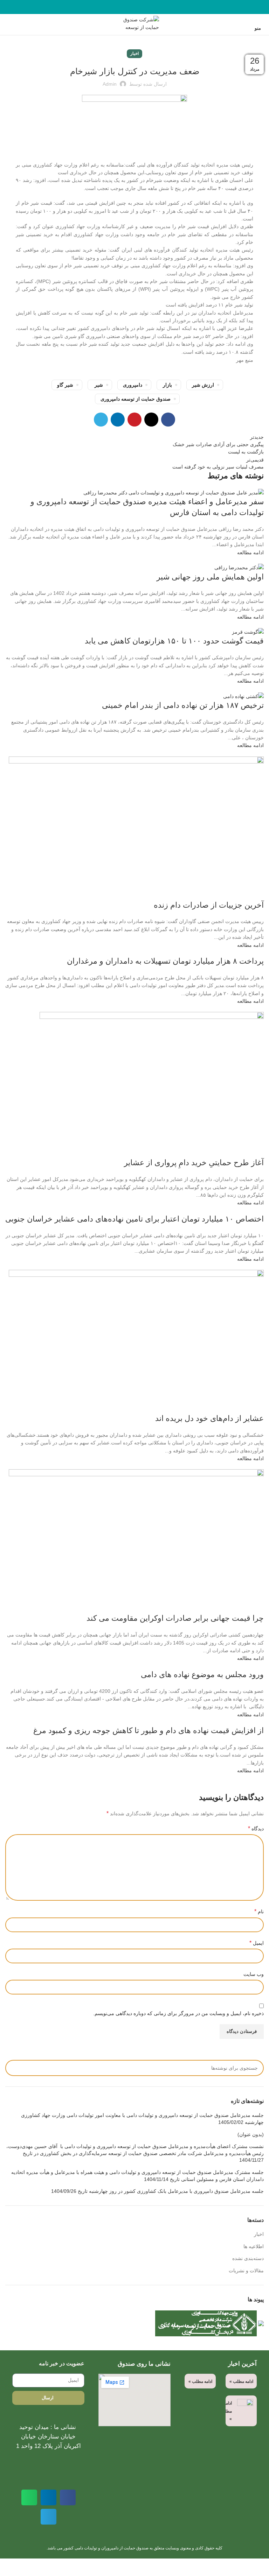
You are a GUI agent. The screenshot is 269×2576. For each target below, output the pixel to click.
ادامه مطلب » (241, 2381)
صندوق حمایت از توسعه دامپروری (136, 399)
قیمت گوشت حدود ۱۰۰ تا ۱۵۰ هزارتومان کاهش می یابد (174, 641)
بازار (167, 385)
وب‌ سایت (254, 1974)
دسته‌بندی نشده (248, 2258)
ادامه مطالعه (250, 552)
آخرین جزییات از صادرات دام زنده (209, 905)
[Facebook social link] (151, 7)
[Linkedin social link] (127, 7)
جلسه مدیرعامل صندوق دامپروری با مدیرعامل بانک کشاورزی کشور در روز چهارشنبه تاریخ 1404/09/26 (157, 2191)
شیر (99, 385)
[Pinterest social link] (135, 7)
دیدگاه (256, 1828)
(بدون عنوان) (251, 2134)
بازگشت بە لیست (246, 452)
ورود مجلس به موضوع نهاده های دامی (202, 1674)
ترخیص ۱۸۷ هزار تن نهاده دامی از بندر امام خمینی (183, 705)
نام (259, 1911)
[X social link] (143, 7)
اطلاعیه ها (254, 2246)
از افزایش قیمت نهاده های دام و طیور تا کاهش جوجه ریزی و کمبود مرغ (149, 1730)
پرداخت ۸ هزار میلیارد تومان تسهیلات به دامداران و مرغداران (165, 961)
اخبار (134, 54)
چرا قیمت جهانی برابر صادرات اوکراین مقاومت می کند (175, 1618)
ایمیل (257, 1943)
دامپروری (133, 385)
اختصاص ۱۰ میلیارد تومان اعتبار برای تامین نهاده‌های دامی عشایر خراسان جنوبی (134, 1219)
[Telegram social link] (119, 7)
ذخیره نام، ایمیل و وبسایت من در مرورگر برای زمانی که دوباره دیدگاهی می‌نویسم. (178, 2013)
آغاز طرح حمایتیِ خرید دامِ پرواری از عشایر (194, 1163)
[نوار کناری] (260, 2567)
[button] (68, 2497)
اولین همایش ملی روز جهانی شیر (210, 577)
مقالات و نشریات (246, 2271)
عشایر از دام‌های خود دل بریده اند (209, 1418)
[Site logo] (134, 24)
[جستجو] (7, 24)
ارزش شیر (203, 385)
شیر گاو (65, 385)
